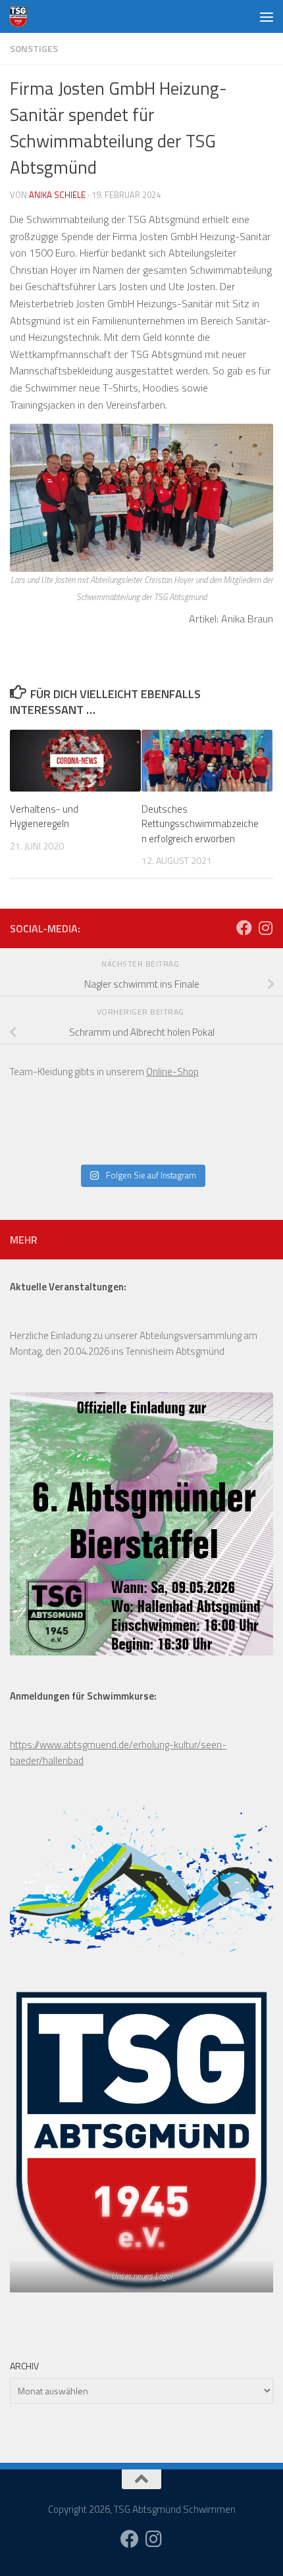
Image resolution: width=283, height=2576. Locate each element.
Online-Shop (172, 1072)
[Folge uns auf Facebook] (244, 928)
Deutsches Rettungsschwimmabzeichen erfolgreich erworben (200, 824)
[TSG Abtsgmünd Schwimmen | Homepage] (21, 16)
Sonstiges (34, 48)
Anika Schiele (57, 195)
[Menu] (267, 16)
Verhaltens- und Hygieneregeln (44, 817)
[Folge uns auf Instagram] (265, 928)
